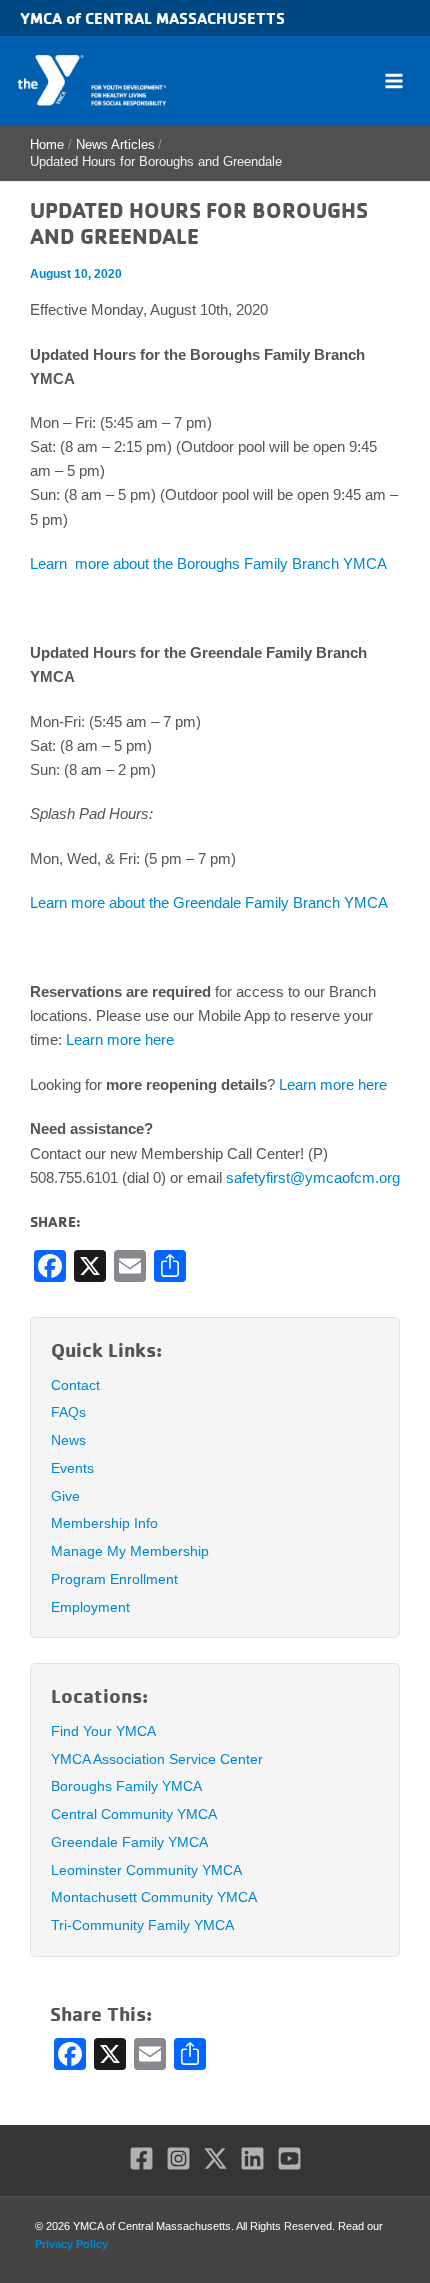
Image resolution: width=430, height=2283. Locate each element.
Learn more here (120, 1040)
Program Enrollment (114, 1579)
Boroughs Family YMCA (126, 1786)
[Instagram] (178, 2158)
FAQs (68, 1412)
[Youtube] (289, 2158)
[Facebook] (141, 2158)
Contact (75, 1385)
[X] (215, 2158)
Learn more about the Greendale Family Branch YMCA (209, 903)
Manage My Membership (130, 1551)
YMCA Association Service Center (157, 1759)
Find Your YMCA (103, 1731)
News (68, 1440)
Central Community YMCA (134, 1814)
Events (72, 1468)
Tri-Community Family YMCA (142, 1925)
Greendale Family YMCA (129, 1842)
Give (65, 1496)
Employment (90, 1607)
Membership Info (104, 1523)
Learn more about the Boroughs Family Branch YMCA (208, 564)
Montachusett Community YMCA (154, 1897)
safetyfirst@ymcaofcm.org (313, 1178)
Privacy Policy (71, 2244)
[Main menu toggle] (394, 81)
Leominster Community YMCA (146, 1870)
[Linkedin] (252, 2158)
